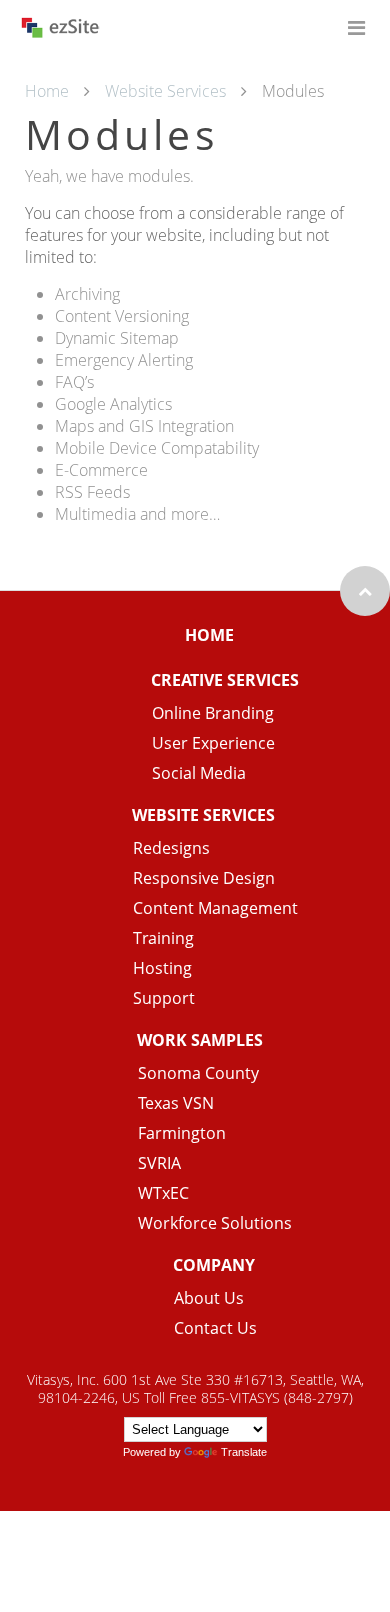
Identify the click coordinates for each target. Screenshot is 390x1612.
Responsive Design (204, 878)
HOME (209, 635)
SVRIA (159, 1163)
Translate (244, 1452)
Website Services (165, 91)
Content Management (215, 908)
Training (163, 938)
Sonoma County (198, 1073)
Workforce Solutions (215, 1223)
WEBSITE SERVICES (203, 815)
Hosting (162, 968)
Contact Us (215, 1328)
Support (164, 998)
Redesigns (171, 848)
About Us (209, 1298)
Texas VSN (176, 1103)
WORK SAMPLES (200, 1040)
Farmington (182, 1133)
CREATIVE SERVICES (225, 680)
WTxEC (163, 1193)
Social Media (199, 773)
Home (47, 91)
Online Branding (213, 713)
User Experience (213, 743)
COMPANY (214, 1265)
